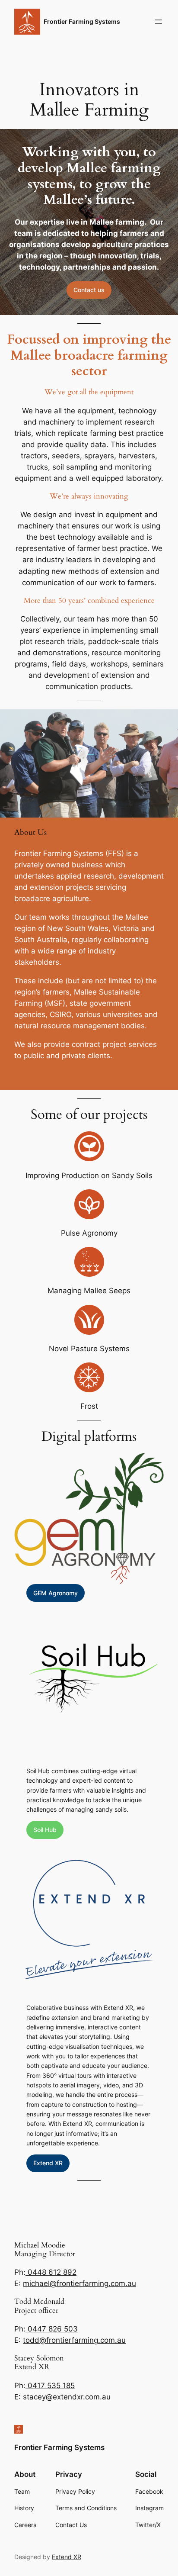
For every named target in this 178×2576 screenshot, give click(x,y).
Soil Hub (45, 1830)
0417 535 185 (50, 2386)
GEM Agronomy (56, 1593)
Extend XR (48, 2163)
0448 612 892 (51, 2272)
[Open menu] (159, 22)
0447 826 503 (52, 2329)
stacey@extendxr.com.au (67, 2397)
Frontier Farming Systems (82, 21)
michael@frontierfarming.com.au (79, 2283)
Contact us (89, 290)
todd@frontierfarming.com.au (74, 2340)
